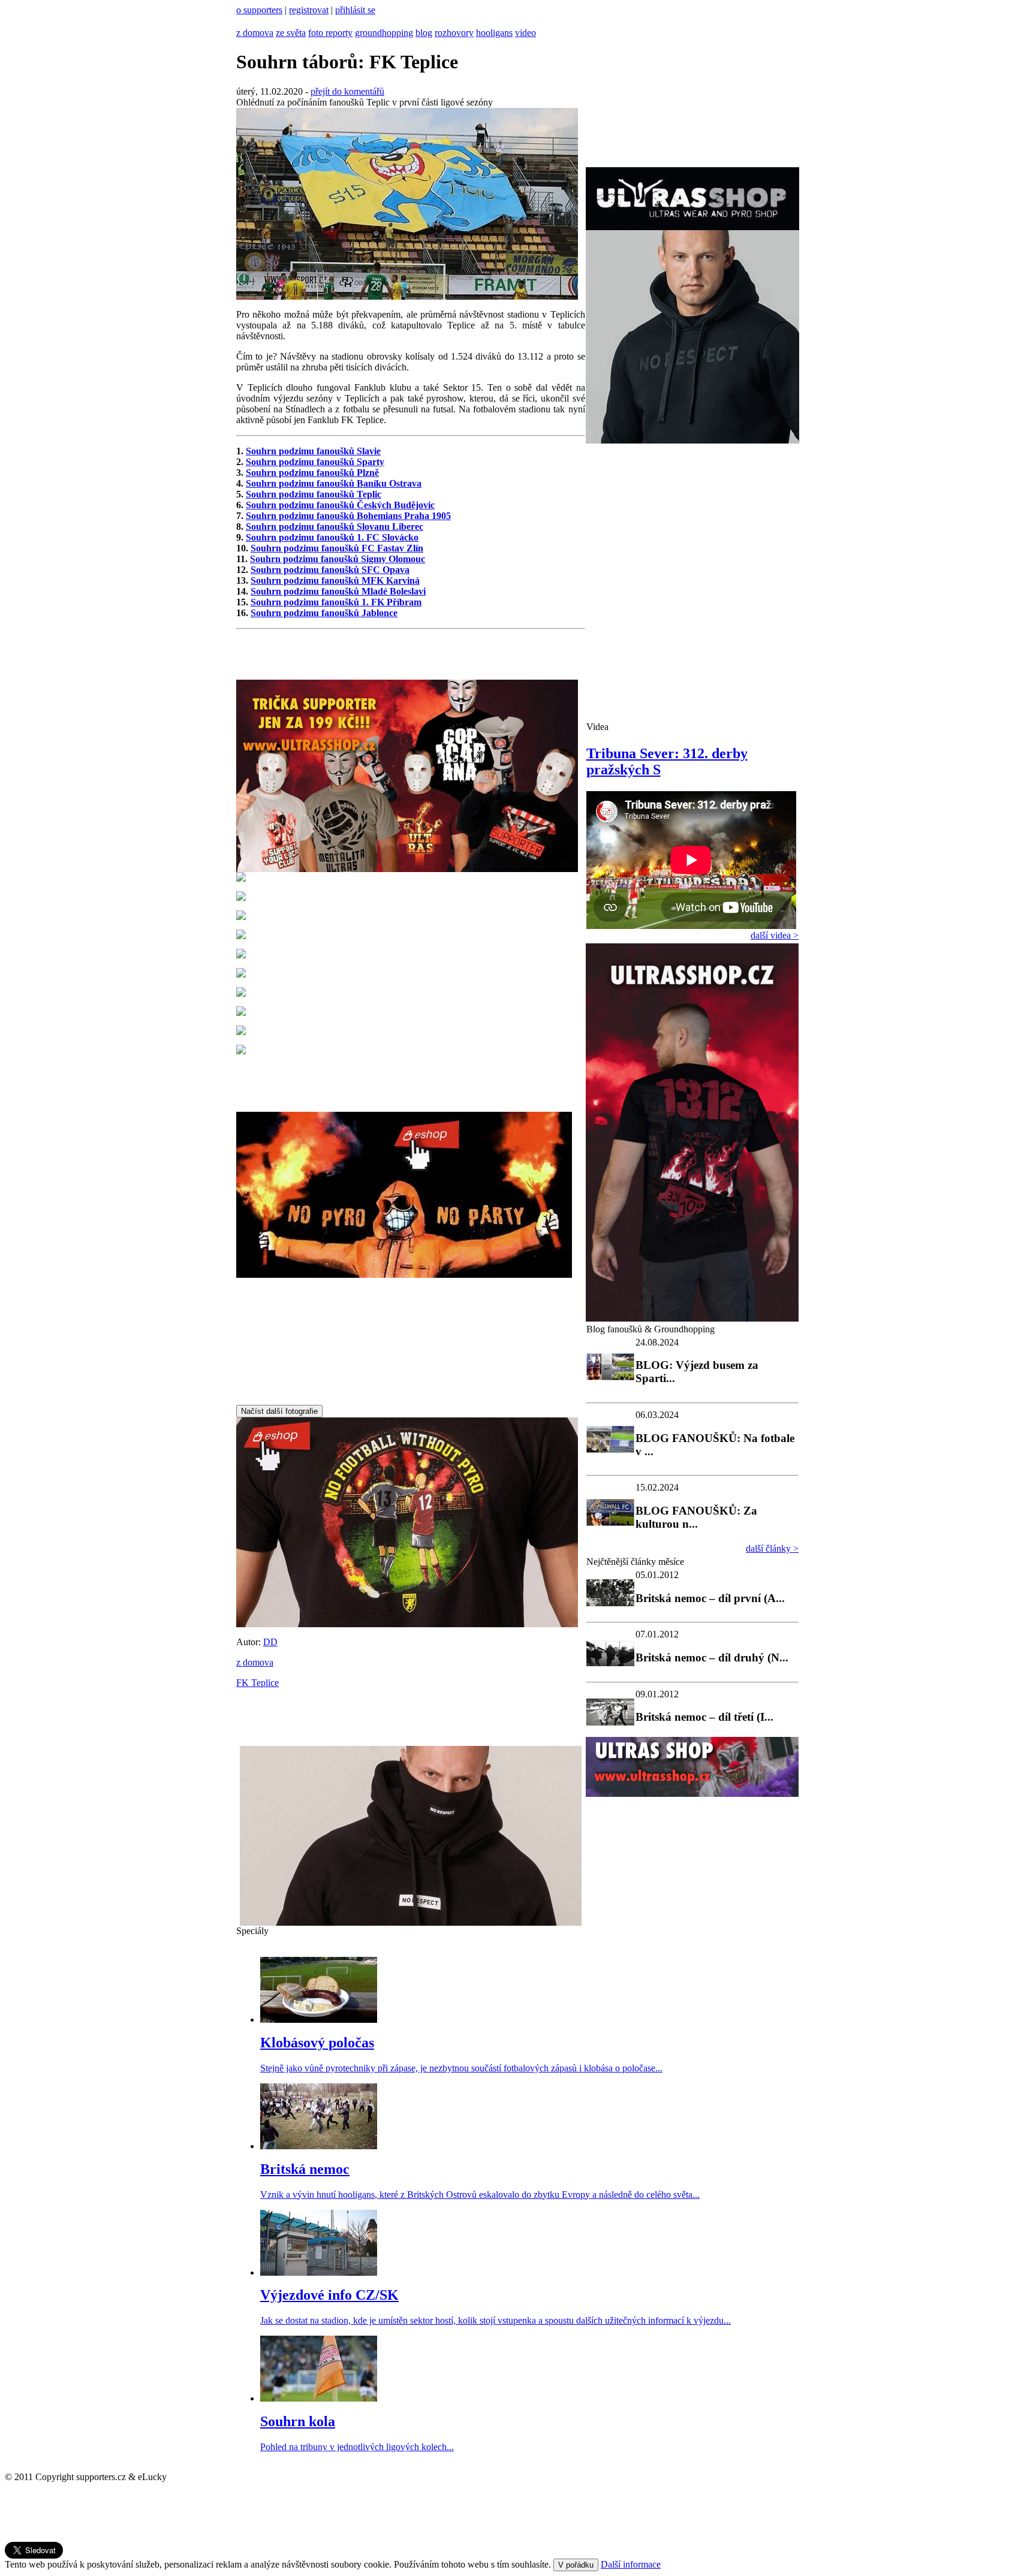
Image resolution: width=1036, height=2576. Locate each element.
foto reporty (330, 33)
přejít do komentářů (347, 91)
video (525, 33)
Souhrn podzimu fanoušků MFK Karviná (335, 580)
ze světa (291, 33)
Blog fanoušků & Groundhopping (650, 1329)
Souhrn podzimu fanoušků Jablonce (324, 613)
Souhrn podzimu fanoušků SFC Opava (330, 570)
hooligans (494, 33)
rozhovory (454, 33)
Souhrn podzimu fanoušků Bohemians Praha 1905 (348, 516)
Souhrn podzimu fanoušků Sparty (315, 462)
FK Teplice (258, 1683)
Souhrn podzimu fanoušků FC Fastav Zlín (337, 548)
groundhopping (384, 33)
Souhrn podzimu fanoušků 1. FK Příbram (336, 602)
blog (424, 33)
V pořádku (576, 2565)
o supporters (259, 10)
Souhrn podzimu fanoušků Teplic (314, 494)
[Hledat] (240, 22)
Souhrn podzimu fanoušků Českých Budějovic (340, 505)
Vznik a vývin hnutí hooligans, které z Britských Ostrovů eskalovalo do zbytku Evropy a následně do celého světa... (480, 2195)
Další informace (631, 2564)
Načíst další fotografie (279, 1411)
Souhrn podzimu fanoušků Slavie (313, 451)
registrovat (309, 10)
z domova (255, 33)
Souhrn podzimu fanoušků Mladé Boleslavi (338, 591)
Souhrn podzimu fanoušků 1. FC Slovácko (332, 537)
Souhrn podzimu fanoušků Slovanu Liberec (335, 527)
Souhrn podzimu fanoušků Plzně (312, 473)
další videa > (775, 935)
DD (270, 1642)
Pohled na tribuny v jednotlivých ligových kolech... (357, 2447)
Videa (597, 727)
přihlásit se (355, 10)
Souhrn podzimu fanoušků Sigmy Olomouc (338, 559)
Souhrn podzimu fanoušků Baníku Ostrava (334, 483)
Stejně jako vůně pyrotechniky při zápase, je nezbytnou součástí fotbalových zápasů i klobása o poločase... (461, 2068)
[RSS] (252, 22)
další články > (772, 1548)
